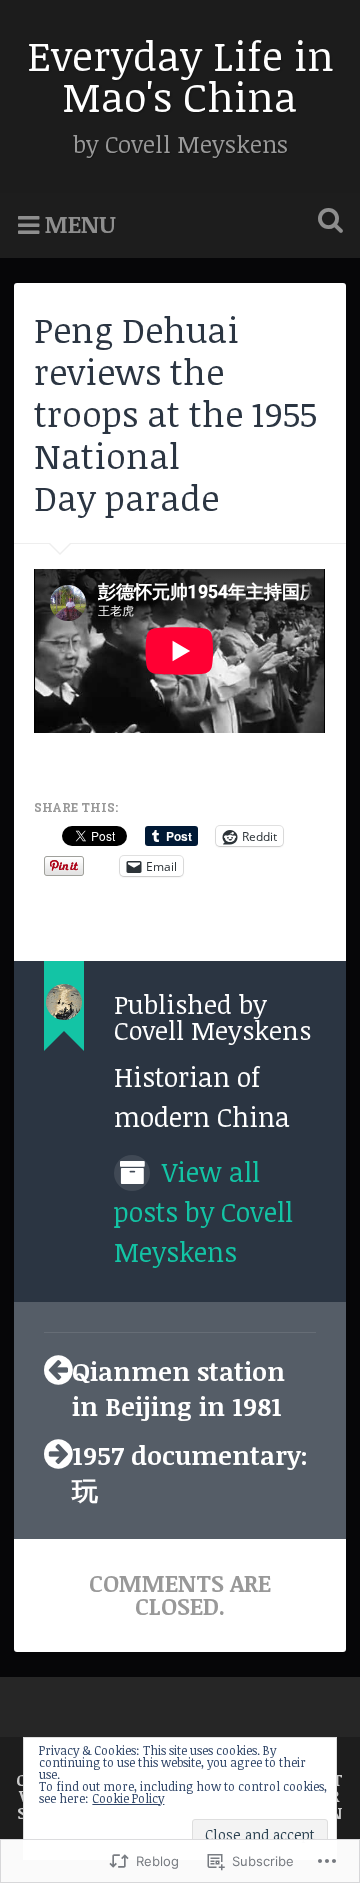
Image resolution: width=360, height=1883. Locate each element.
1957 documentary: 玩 (190, 1472)
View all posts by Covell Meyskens (203, 1211)
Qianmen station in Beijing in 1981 (178, 1388)
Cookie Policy (128, 1798)
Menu (80, 224)
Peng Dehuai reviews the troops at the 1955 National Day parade (175, 413)
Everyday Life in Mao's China (180, 75)
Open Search (326, 222)
